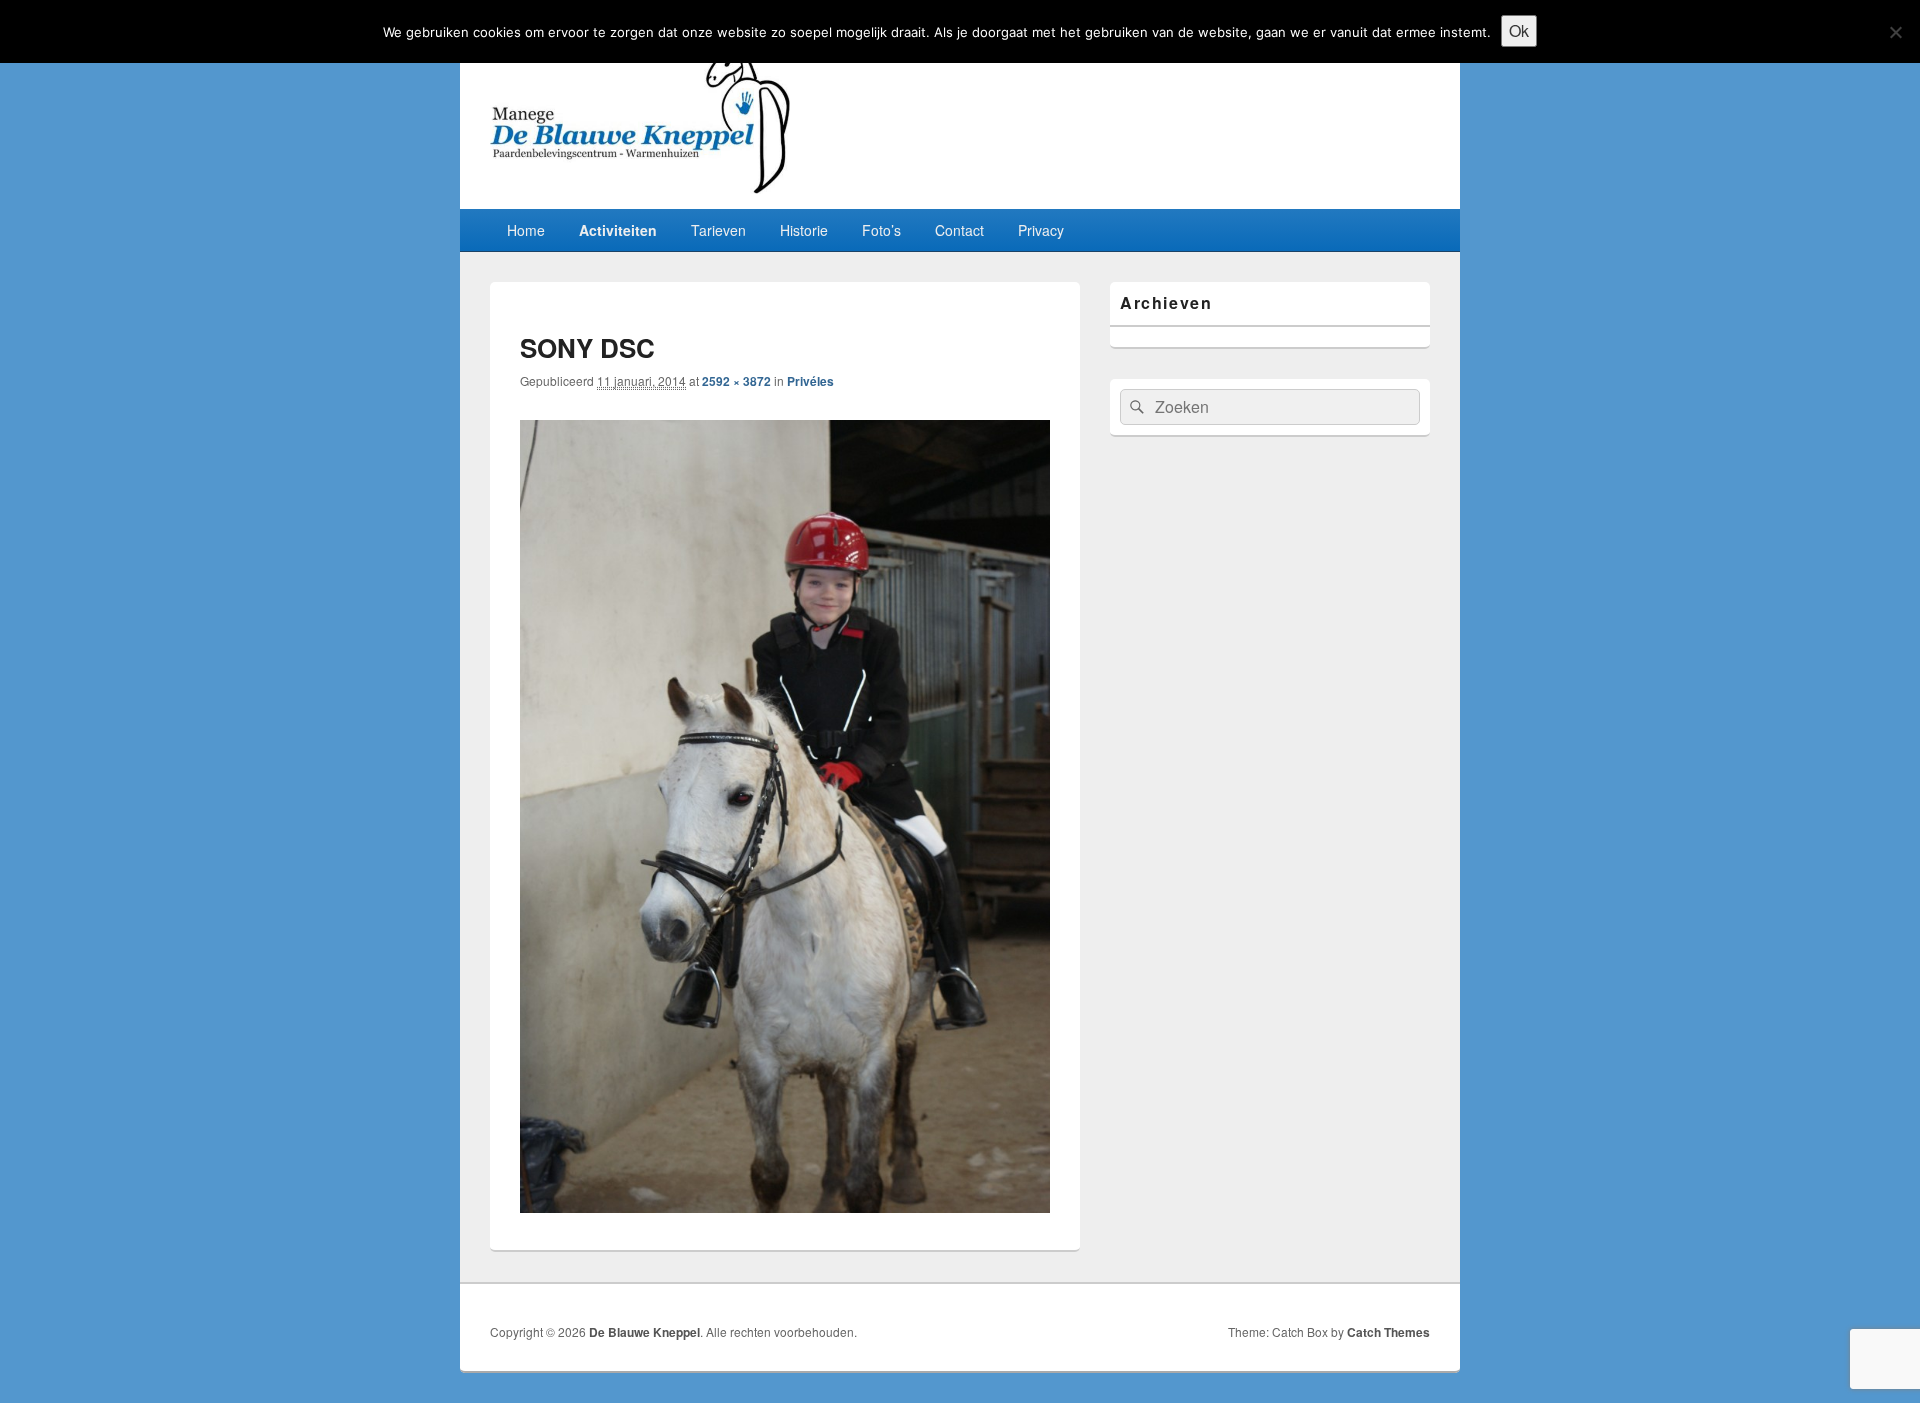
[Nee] (1895, 32)
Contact (959, 230)
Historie (804, 230)
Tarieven (718, 230)
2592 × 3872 (736, 381)
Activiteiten (618, 230)
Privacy (1041, 230)
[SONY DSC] (785, 1206)
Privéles (810, 381)
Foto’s (881, 230)
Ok (1519, 30)
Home (526, 230)
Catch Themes (1388, 1332)
